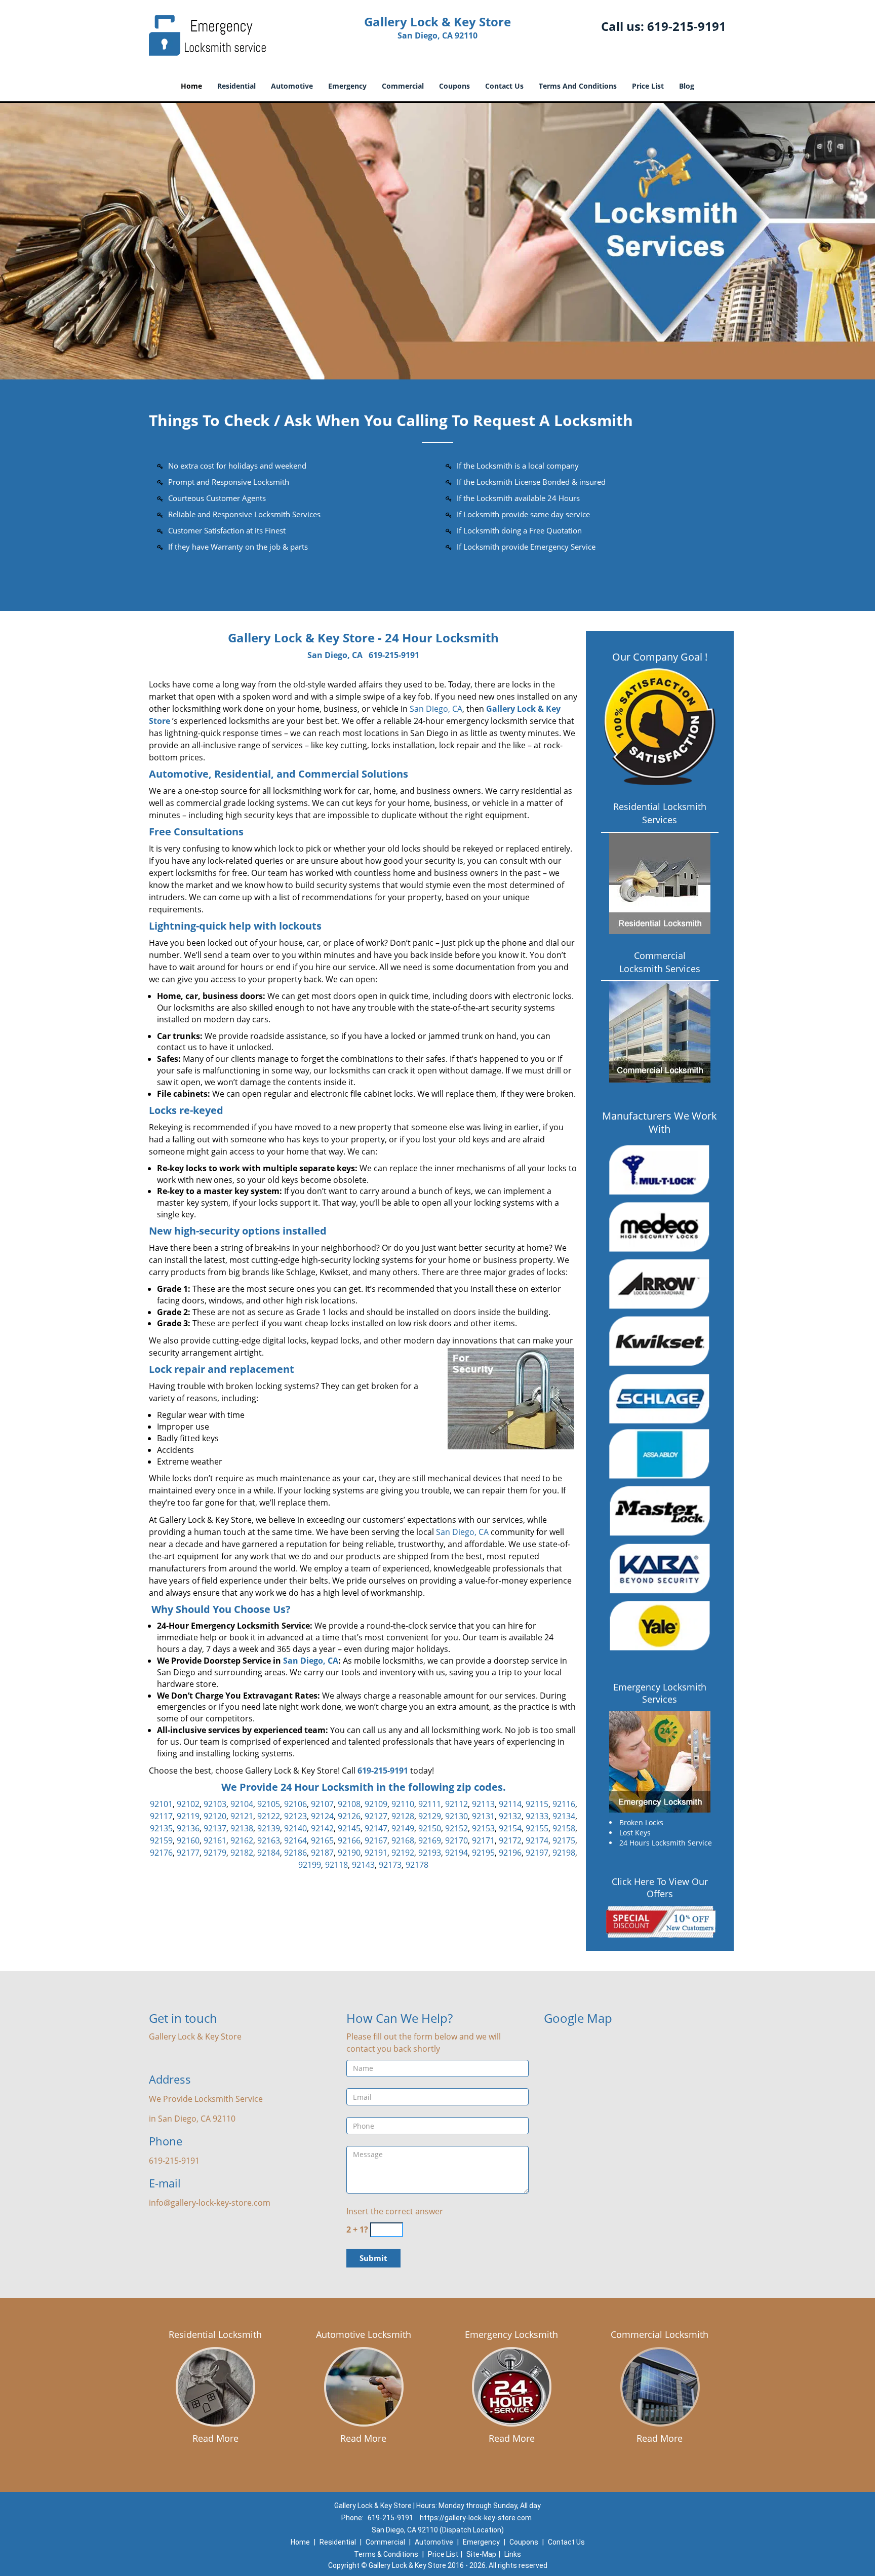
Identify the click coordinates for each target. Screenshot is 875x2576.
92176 (161, 1853)
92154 (510, 1828)
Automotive (292, 86)
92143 (363, 1865)
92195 (483, 1853)
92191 (376, 1853)
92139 (269, 1828)
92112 (456, 1804)
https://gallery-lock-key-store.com (476, 2518)
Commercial (403, 86)
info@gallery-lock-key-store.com (210, 2203)
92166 (349, 1840)
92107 (322, 1804)
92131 (483, 1816)
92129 (430, 1816)
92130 (456, 1816)
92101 (161, 1804)
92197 (537, 1853)
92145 (349, 1828)
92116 (564, 1804)
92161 (215, 1840)
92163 (269, 1840)
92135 (161, 1828)
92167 (376, 1840)
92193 (430, 1853)
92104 (242, 1804)
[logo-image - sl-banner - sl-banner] (437, 241)
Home (191, 86)
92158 (564, 1828)
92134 (564, 1816)
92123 (295, 1816)
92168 (403, 1840)
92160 (188, 1840)
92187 (322, 1853)
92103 (215, 1804)
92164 (295, 1840)
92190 (349, 1853)
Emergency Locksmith (511, 2334)
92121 (242, 1816)
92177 (188, 1853)
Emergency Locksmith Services (660, 1693)
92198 (564, 1853)
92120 (215, 1816)
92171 (483, 1840)
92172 (510, 1840)
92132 (510, 1816)
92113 (483, 1804)
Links (513, 2554)
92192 (403, 1853)
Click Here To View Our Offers (660, 1888)
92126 (349, 1816)
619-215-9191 (687, 26)
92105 (269, 1804)
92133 (537, 1816)
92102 (188, 1804)
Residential (236, 86)
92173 (390, 1865)
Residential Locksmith (215, 2334)
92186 (295, 1853)
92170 (456, 1840)
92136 (188, 1828)
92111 (430, 1804)
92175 (564, 1840)
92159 (161, 1840)
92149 (403, 1828)
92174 (537, 1840)
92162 (242, 1840)
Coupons (454, 86)
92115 (537, 1804)
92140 (295, 1828)
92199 (310, 1865)
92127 (376, 1816)
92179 (215, 1853)
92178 (417, 1865)
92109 (376, 1804)
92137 (215, 1828)
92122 (269, 1816)
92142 (322, 1828)
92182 (242, 1853)
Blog (687, 86)
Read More (215, 2438)
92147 (376, 1828)
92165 (322, 1840)
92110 (403, 1804)
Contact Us (504, 86)
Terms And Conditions (578, 86)
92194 (456, 1853)
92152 (456, 1828)
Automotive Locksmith (364, 2334)
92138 (242, 1828)
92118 (336, 1865)
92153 (483, 1828)
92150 (430, 1828)
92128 (403, 1816)
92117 (161, 1816)
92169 (430, 1840)
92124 (322, 1816)
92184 (269, 1853)
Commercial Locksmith (660, 2334)
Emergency (347, 86)
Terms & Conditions (386, 2554)
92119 (188, 1816)
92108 (349, 1804)
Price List (648, 86)
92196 (510, 1853)
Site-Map (481, 2554)
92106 (295, 1804)
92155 (537, 1828)
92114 (510, 1804)
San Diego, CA (335, 655)
